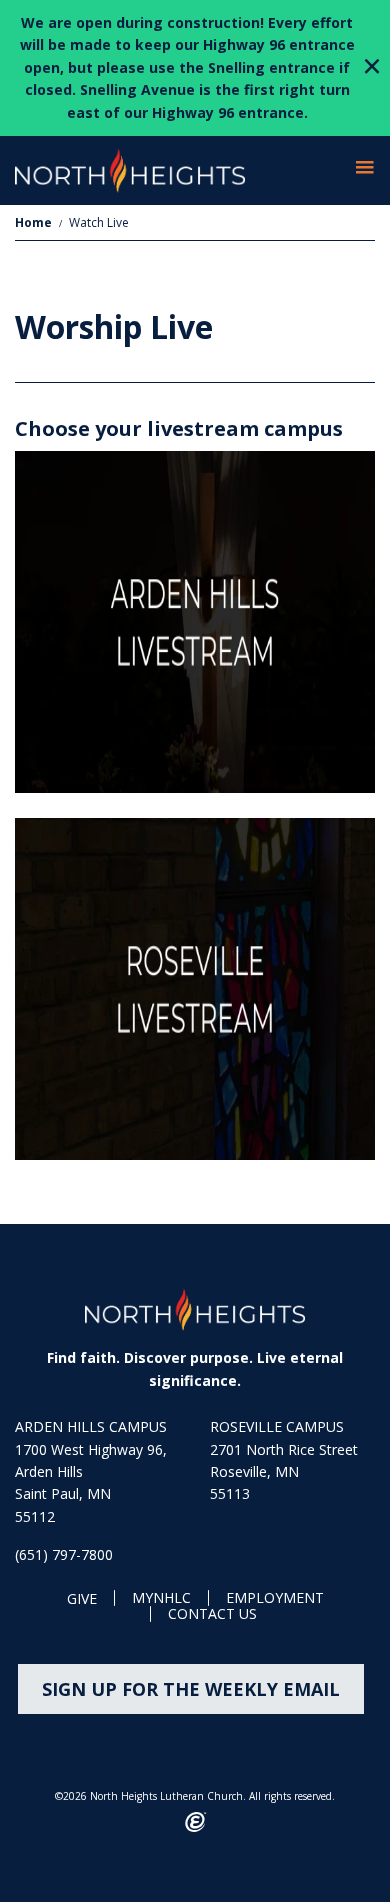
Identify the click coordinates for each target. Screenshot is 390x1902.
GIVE (82, 1599)
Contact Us (212, 1614)
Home (33, 222)
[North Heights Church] (195, 1309)
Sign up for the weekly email (191, 1689)
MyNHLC (161, 1598)
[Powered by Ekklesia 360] (195, 1822)
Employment (275, 1598)
